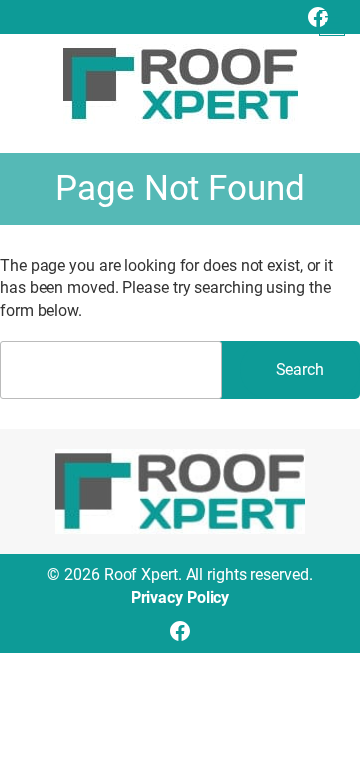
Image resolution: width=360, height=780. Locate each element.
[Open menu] (332, 23)
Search (300, 369)
